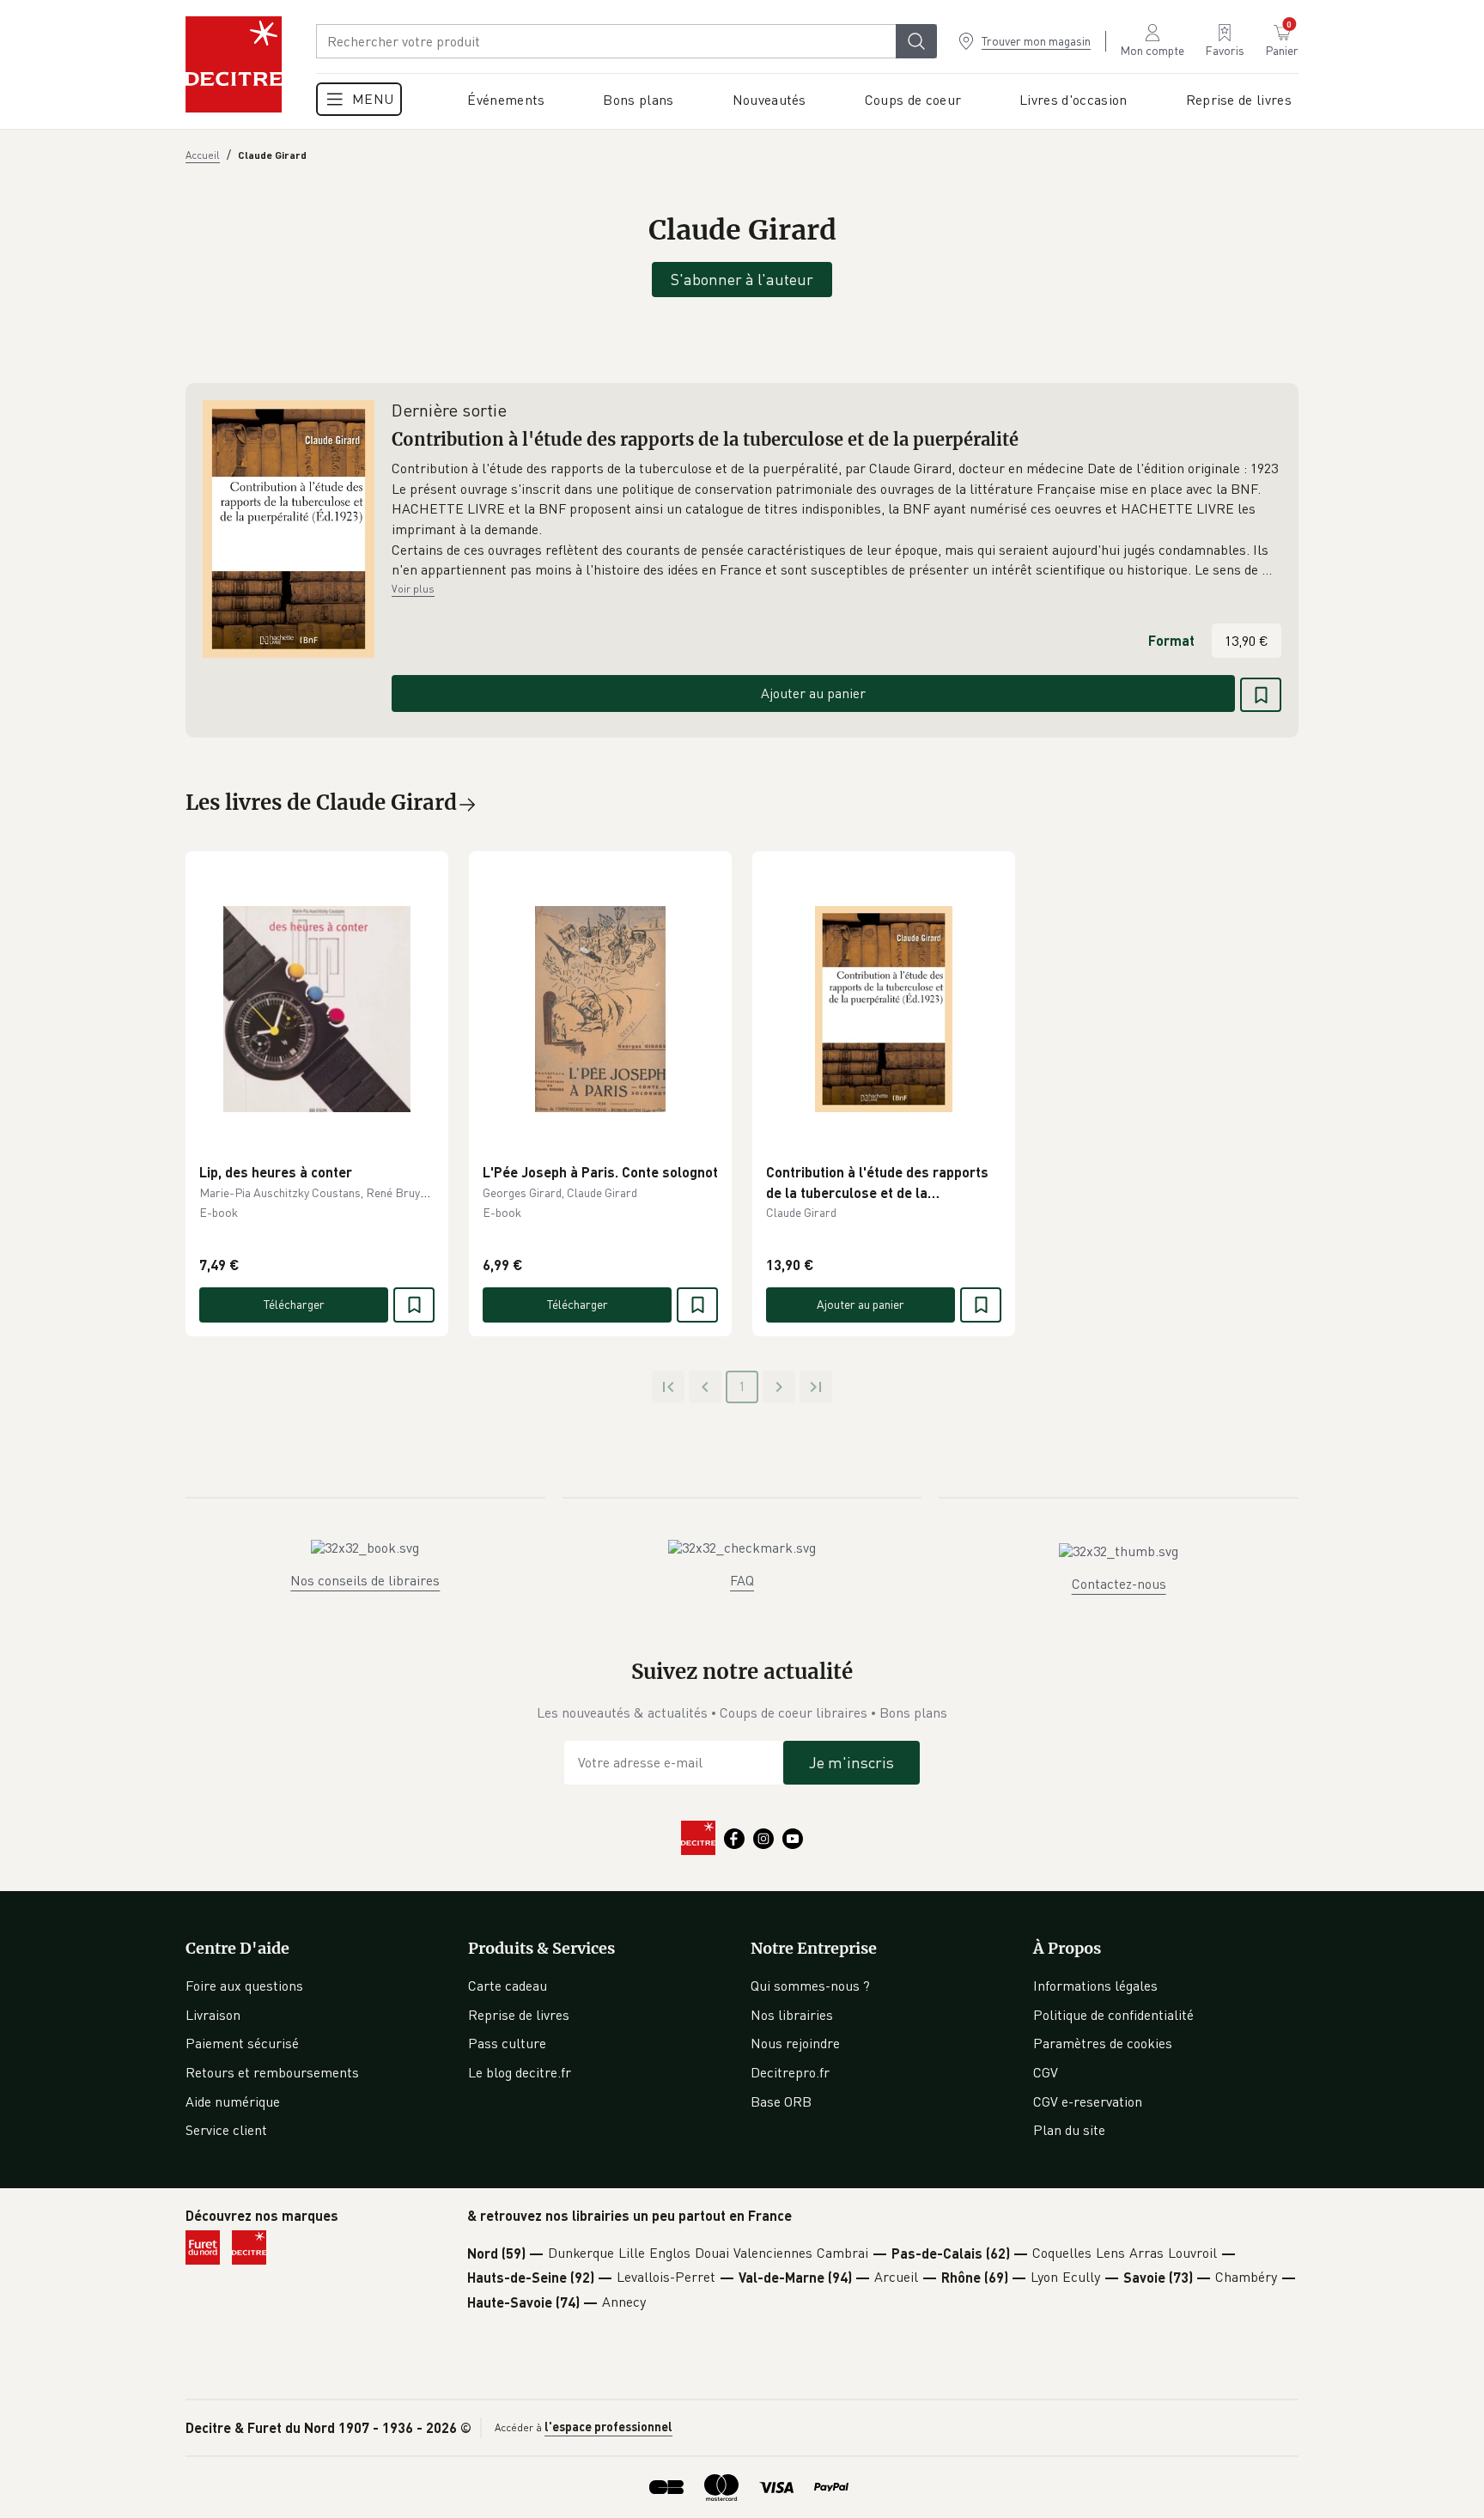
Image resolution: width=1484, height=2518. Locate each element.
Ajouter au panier (813, 693)
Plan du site (1069, 2130)
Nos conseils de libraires (365, 1580)
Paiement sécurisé (242, 2043)
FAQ (742, 1580)
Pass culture (507, 2043)
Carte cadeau (508, 1986)
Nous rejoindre (795, 2043)
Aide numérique (233, 2101)
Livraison (213, 2015)
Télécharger (294, 1304)
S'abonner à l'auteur (742, 279)
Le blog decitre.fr (520, 2072)
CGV (1046, 2072)
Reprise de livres (519, 2015)
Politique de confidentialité (1113, 2015)
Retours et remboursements (272, 2072)
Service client (226, 2130)
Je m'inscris (851, 1762)
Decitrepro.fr (790, 2072)
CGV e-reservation (1088, 2101)
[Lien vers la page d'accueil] (234, 64)
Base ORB (781, 2101)
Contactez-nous (1119, 1584)
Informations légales (1095, 1986)
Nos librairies (792, 2015)
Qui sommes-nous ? (810, 1986)
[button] (836, 520)
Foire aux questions (244, 1986)
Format (1171, 640)
